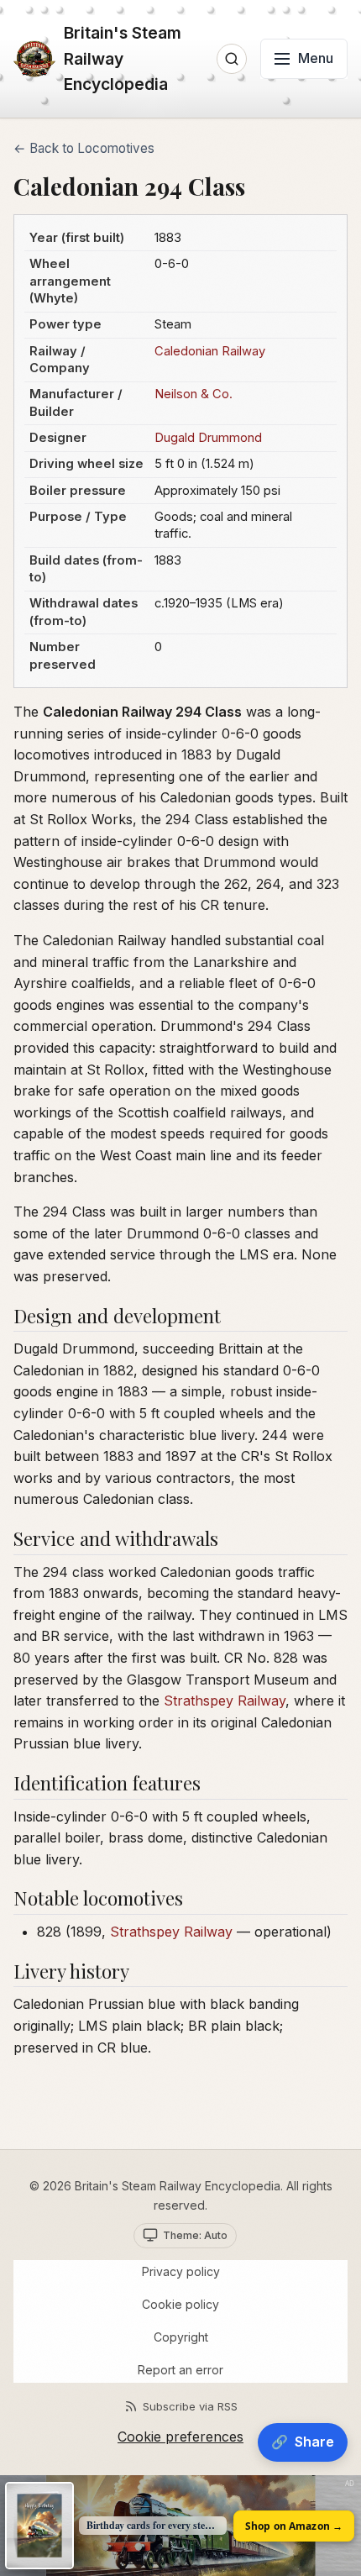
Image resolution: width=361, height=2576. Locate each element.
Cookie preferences (180, 2437)
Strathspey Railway (225, 1701)
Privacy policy (181, 2271)
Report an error (180, 2370)
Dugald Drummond (208, 438)
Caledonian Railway (210, 351)
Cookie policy (180, 2304)
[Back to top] (329, 2403)
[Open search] (232, 59)
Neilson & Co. (194, 394)
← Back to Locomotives (84, 148)
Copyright (181, 2337)
